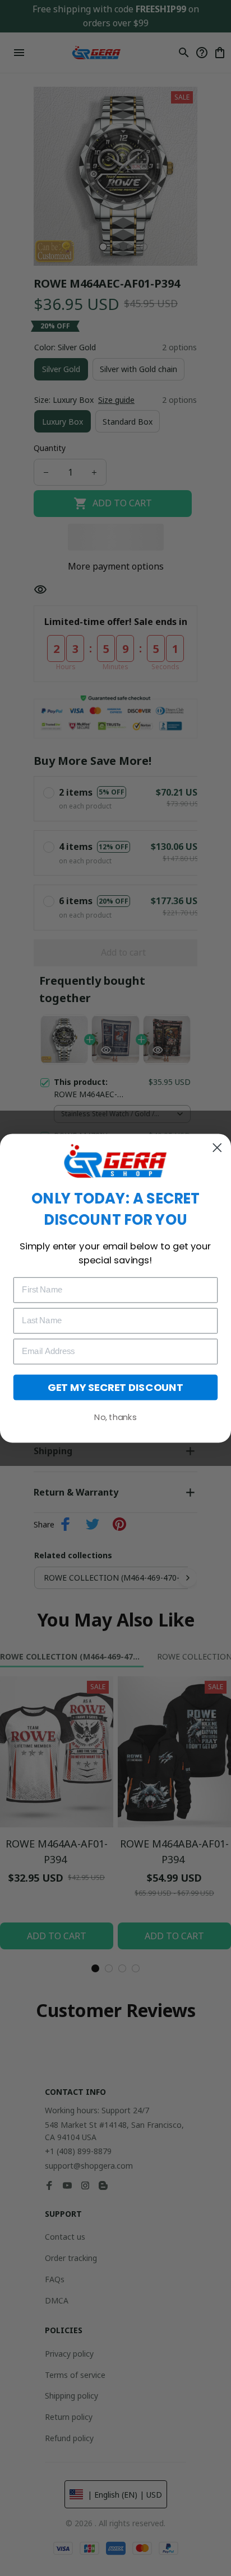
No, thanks (115, 1417)
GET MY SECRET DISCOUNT (115, 1387)
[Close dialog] (217, 1147)
